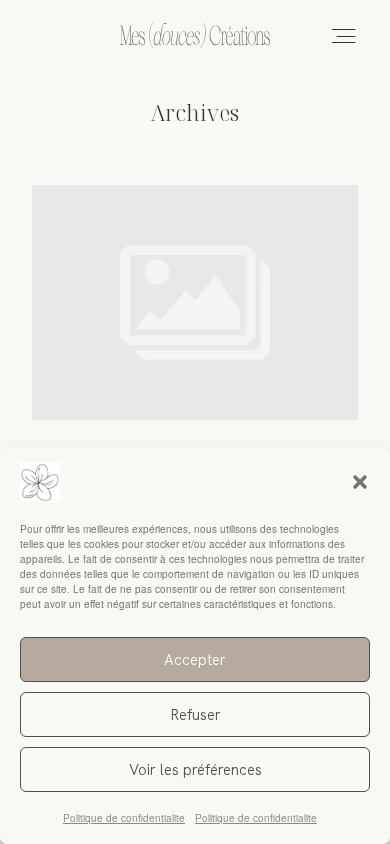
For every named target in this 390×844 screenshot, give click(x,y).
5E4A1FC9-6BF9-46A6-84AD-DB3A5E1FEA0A (195, 360)
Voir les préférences (195, 770)
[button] (360, 482)
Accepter (195, 660)
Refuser (195, 715)
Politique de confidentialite (124, 818)
